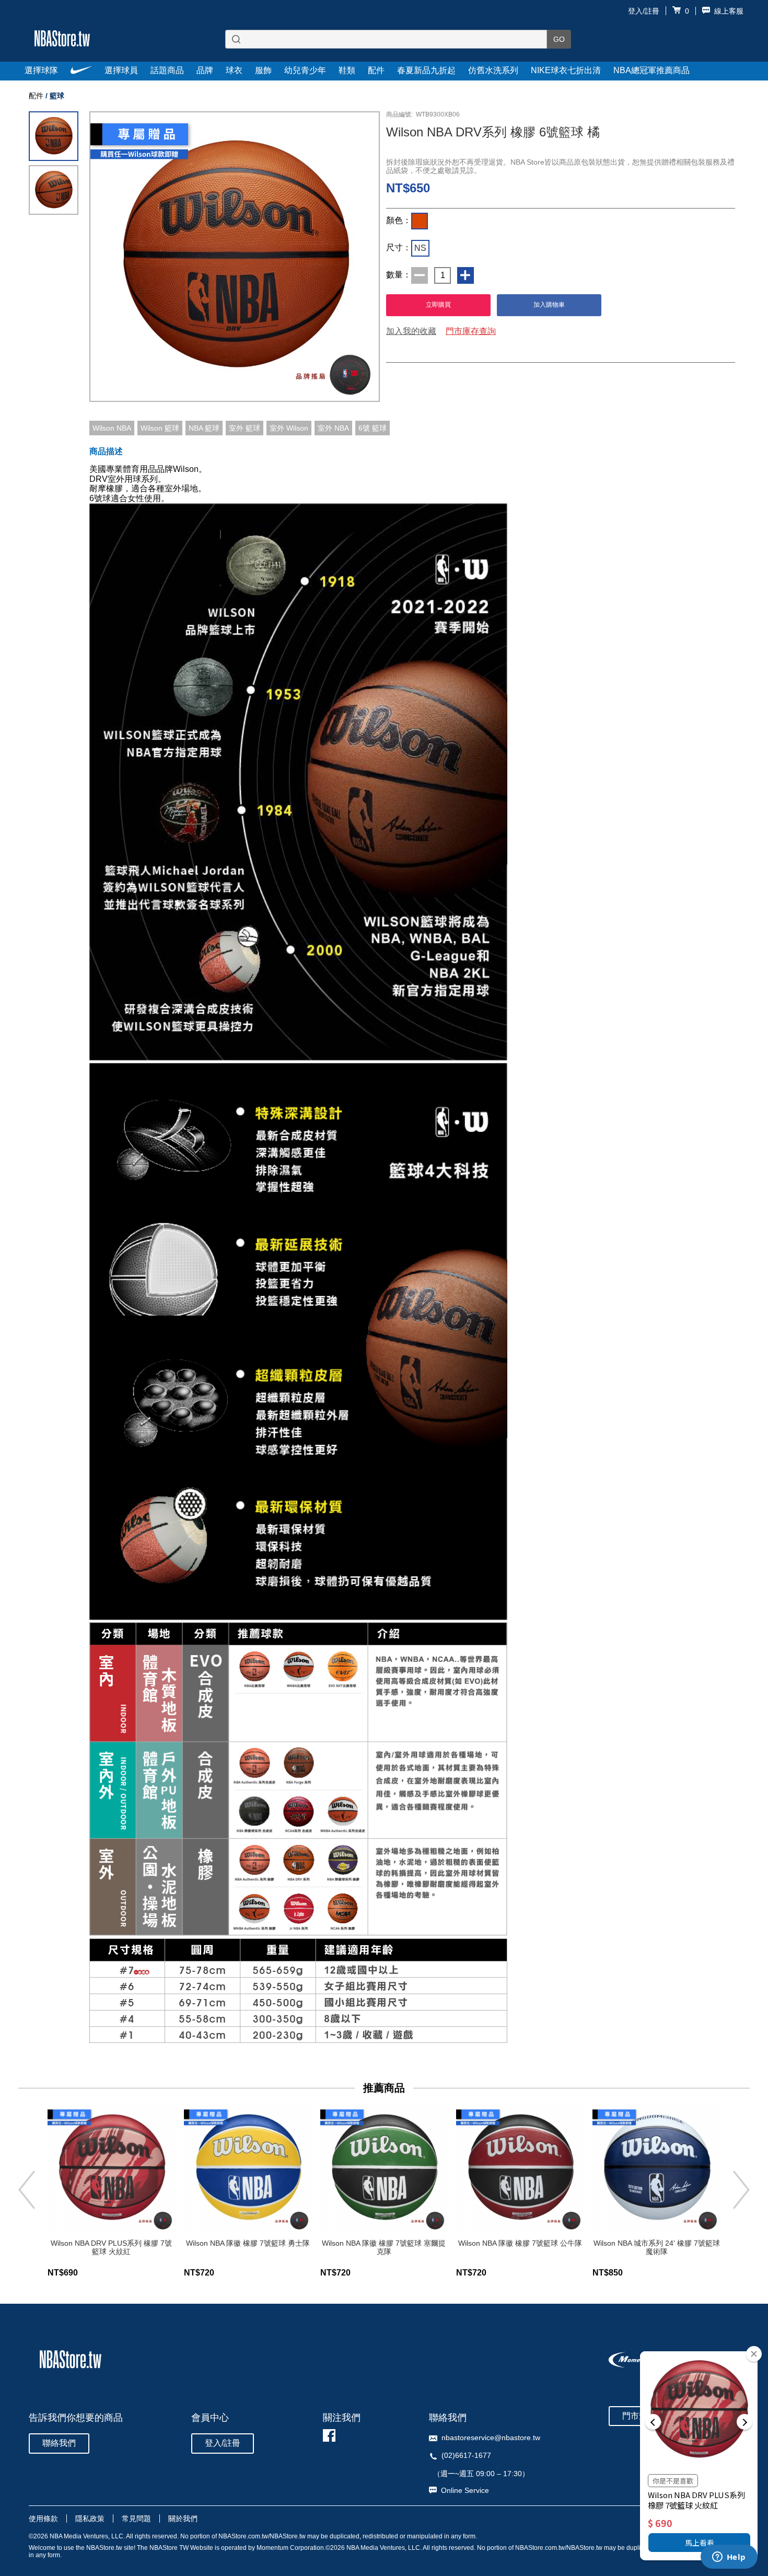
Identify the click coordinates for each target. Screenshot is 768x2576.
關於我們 (183, 2519)
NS (420, 248)
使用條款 (43, 2519)
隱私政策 (90, 2519)
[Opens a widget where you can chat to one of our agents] (729, 2558)
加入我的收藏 (411, 331)
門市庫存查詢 (471, 331)
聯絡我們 (59, 2443)
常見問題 (136, 2519)
